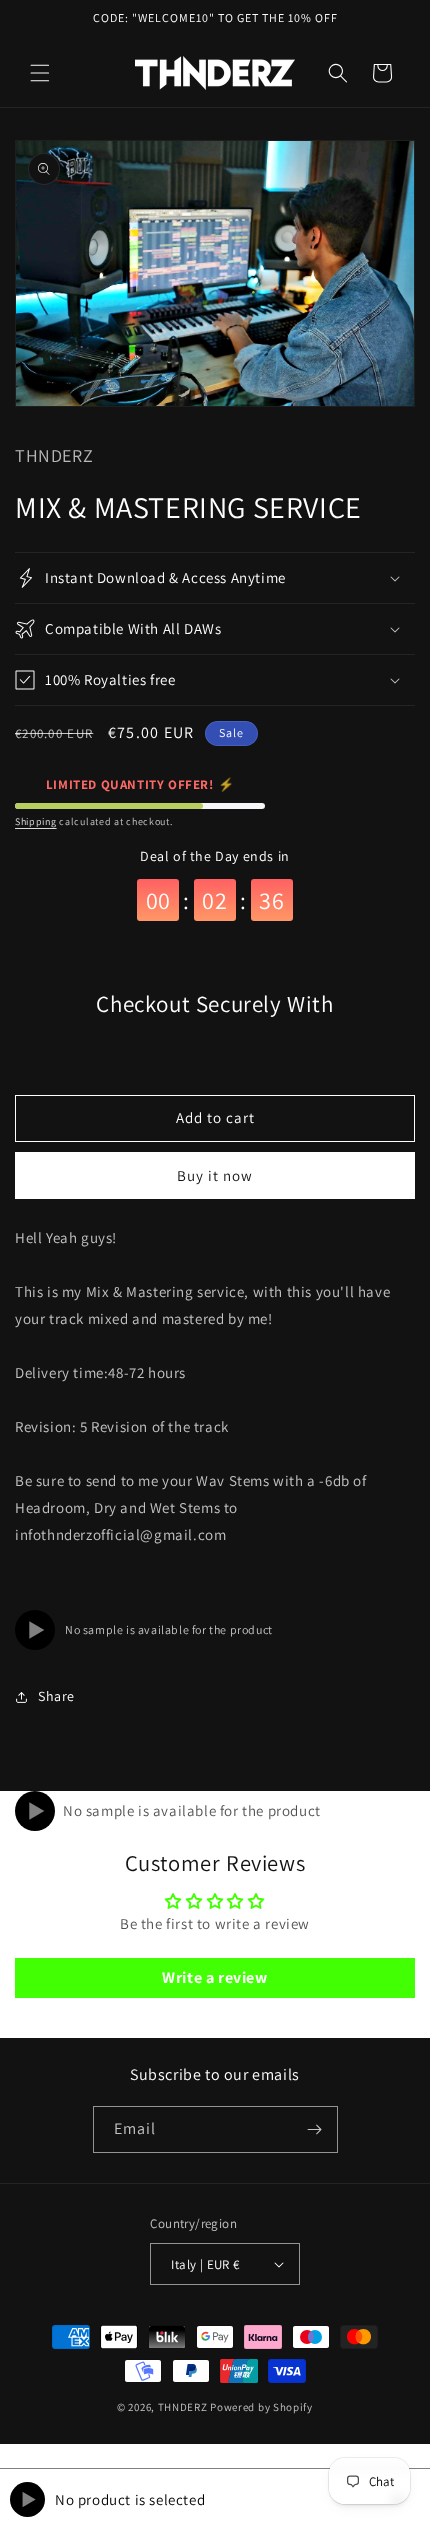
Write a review (214, 1977)
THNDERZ (183, 2407)
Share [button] (56, 1696)
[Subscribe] (315, 2129)
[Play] (35, 1630)
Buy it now (215, 1175)
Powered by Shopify (261, 2407)
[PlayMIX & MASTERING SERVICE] (35, 1811)
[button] (40, 73)
